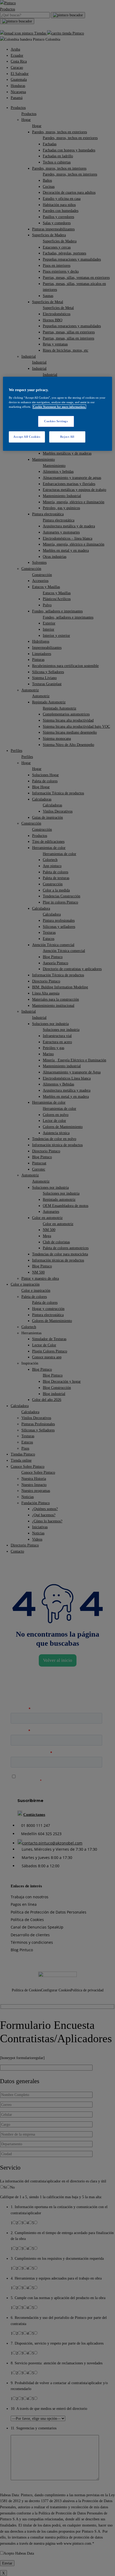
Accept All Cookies (27, 437)
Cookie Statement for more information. (59, 407)
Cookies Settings (56, 421)
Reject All (67, 437)
